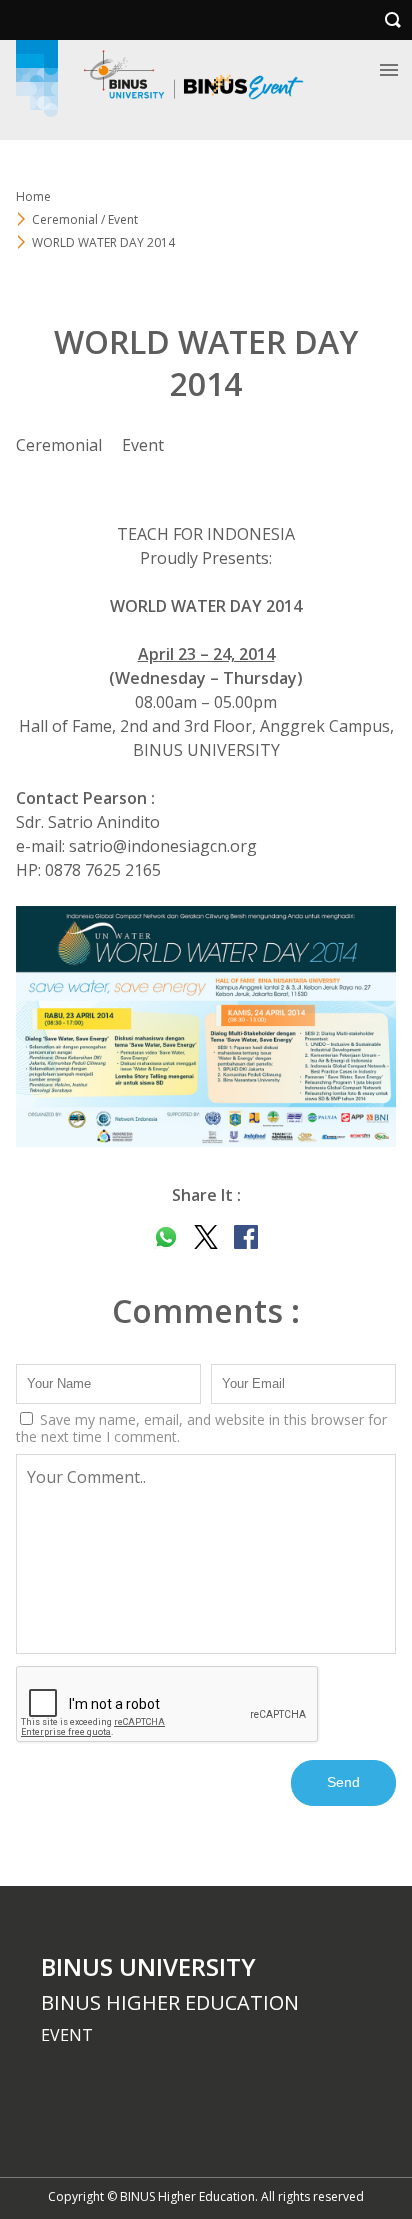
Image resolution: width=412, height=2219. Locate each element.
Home (33, 196)
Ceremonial (59, 445)
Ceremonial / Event (85, 219)
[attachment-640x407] (206, 1026)
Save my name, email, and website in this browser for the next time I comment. (201, 1428)
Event (143, 445)
